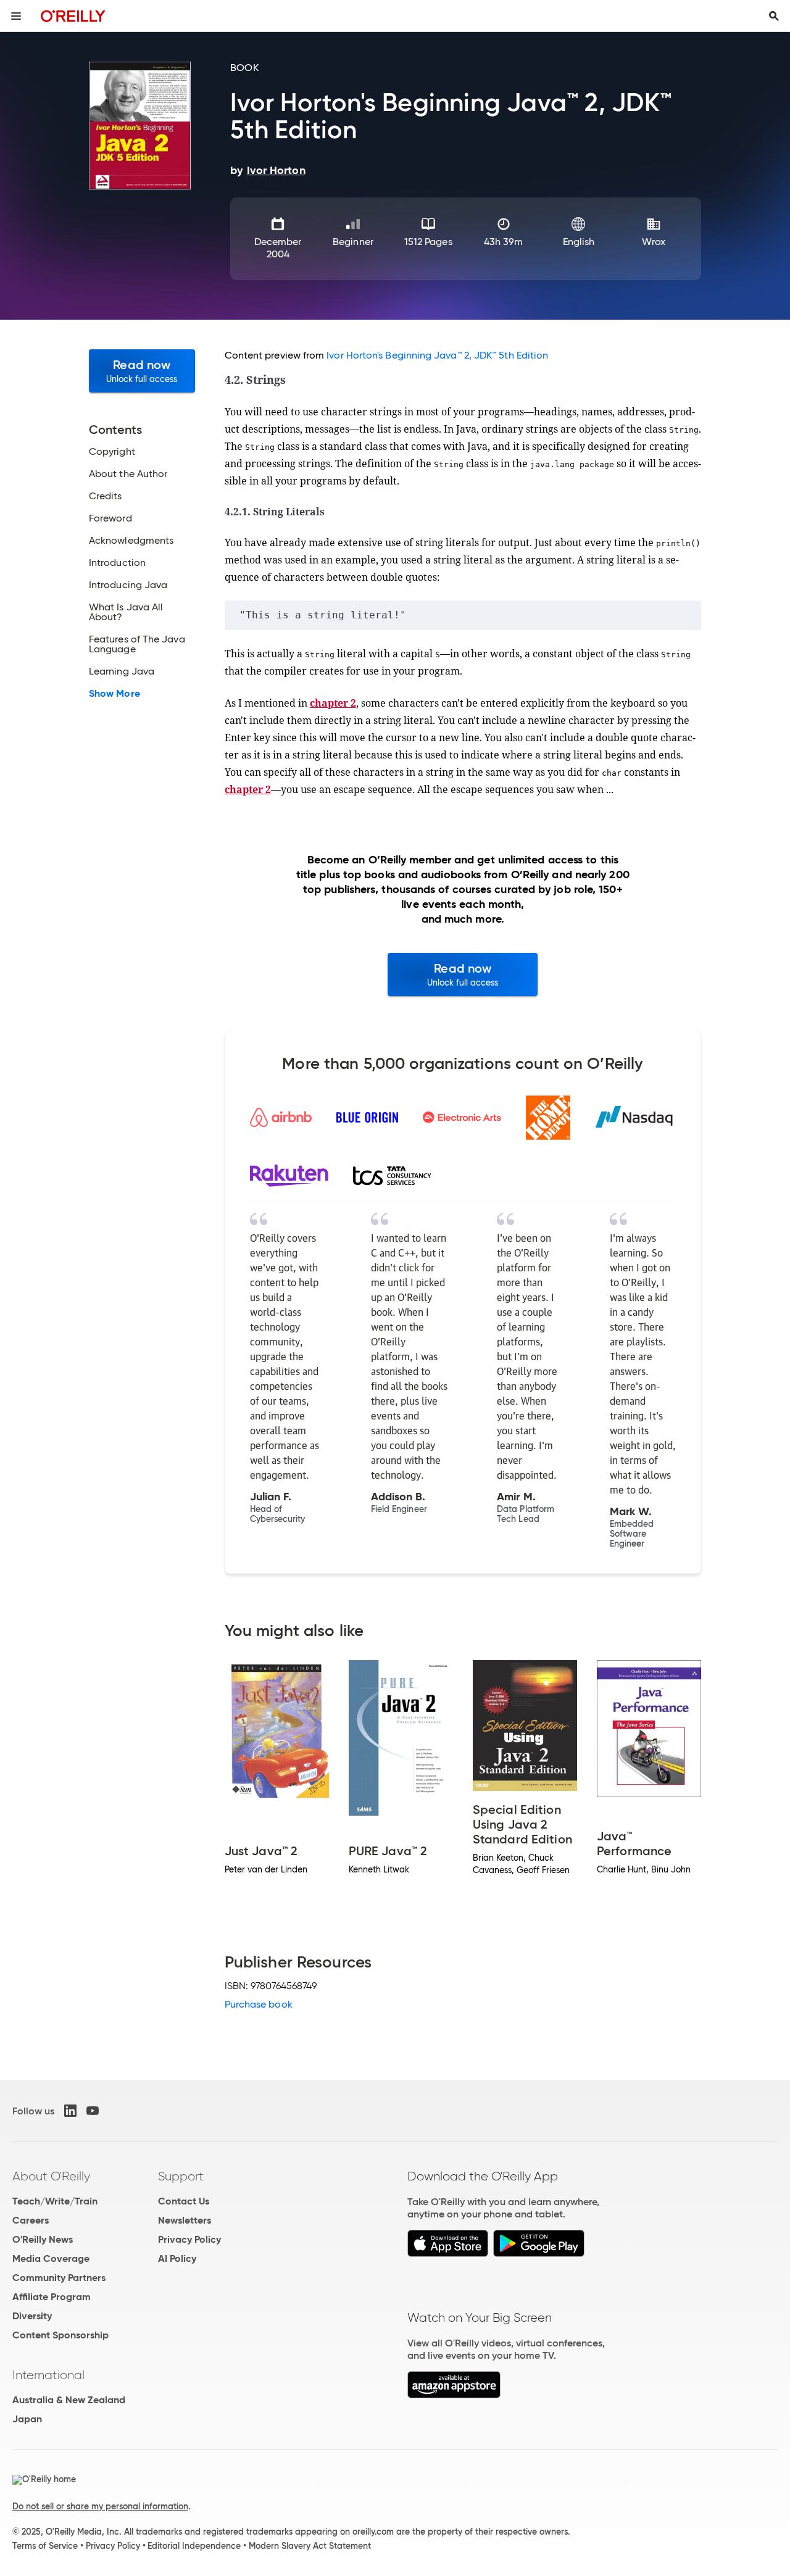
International (48, 2375)
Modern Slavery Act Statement (310, 2546)
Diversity (32, 2316)
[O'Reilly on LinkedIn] (70, 2111)
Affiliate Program (52, 2297)
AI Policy (177, 2258)
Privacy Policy (189, 2239)
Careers (31, 2220)
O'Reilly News (43, 2239)
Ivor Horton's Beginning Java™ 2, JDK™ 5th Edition (437, 355)
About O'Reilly (51, 2176)
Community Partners (59, 2278)
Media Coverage (51, 2258)
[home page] (73, 16)
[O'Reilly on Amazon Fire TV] (454, 2395)
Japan (27, 2419)
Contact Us (184, 2201)
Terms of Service (45, 2546)
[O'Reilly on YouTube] (93, 2111)
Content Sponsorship (60, 2335)
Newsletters (185, 2220)
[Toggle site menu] (16, 16)
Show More (114, 694)
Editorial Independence (194, 2546)
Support (181, 2176)
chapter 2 (333, 703)
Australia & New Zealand (69, 2400)
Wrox (653, 242)
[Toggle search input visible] (774, 16)
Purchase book (259, 2004)
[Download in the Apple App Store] (448, 2254)
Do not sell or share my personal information (100, 2506)
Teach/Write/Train (55, 2201)
